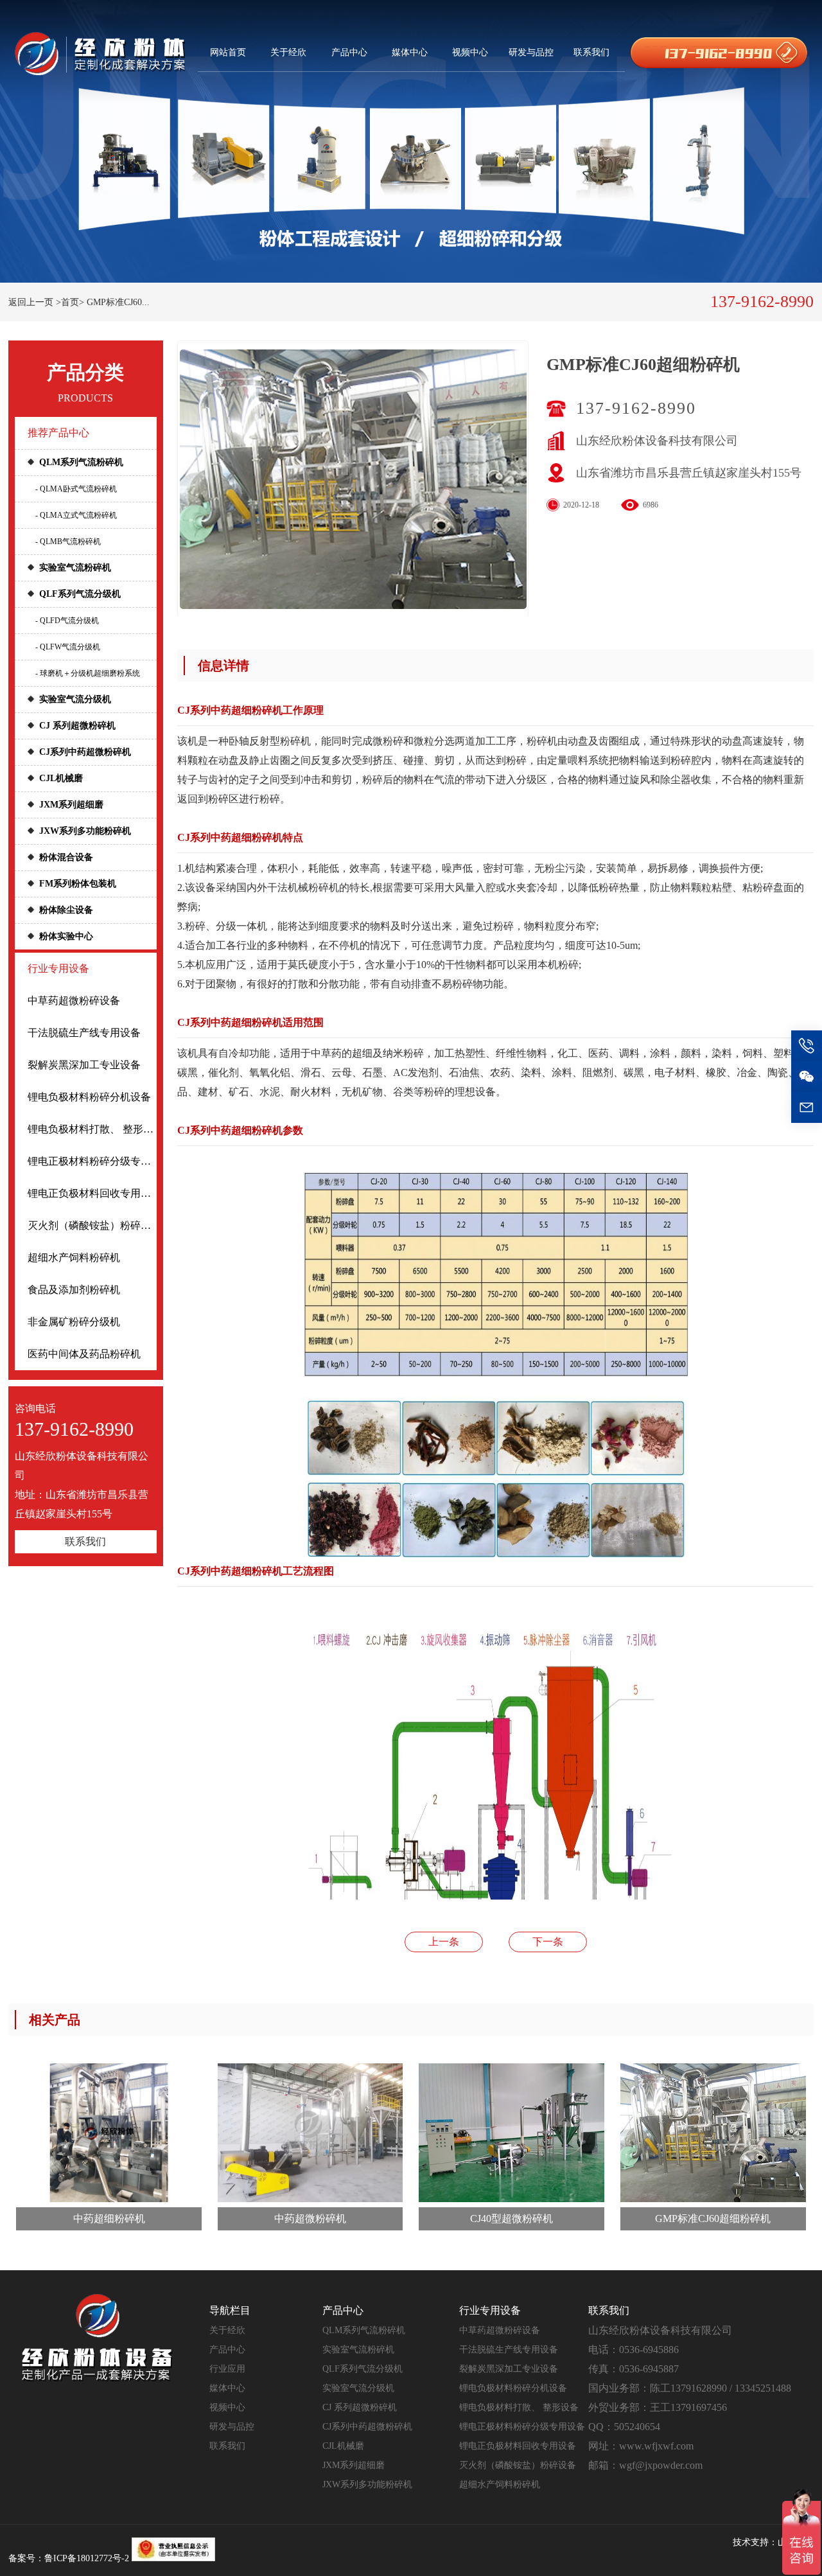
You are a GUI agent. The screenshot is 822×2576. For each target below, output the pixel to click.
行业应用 (227, 2369)
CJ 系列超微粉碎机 (77, 726)
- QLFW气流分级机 (68, 647)
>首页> (70, 302)
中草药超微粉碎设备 (74, 1001)
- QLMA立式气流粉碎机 (76, 515)
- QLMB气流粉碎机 (68, 542)
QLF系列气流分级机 (80, 594)
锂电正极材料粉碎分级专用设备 (92, 1161)
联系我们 (591, 52)
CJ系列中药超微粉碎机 (85, 752)
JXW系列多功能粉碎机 (85, 831)
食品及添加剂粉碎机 (74, 1290)
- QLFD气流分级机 (67, 621)
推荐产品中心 (58, 433)
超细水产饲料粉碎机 (74, 1257)
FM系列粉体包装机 (78, 884)
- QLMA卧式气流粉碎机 (76, 489)
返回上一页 (31, 302)
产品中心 (349, 52)
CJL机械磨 (61, 778)
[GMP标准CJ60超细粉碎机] (713, 2133)
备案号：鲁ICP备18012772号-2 (69, 2558)
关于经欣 (288, 52)
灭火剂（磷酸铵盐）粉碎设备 (92, 1225)
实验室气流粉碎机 (75, 568)
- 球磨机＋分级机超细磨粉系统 (88, 673)
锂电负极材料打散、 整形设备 (92, 1129)
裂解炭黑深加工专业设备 (84, 1065)
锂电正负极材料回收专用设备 (92, 1193)
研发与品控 (531, 52)
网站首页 (228, 52)
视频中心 (470, 52)
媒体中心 (410, 52)
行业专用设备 (58, 968)
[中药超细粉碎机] (109, 2133)
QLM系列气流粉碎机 (81, 462)
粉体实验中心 (66, 936)
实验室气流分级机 (75, 699)
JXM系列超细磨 (71, 805)
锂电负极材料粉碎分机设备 (89, 1097)
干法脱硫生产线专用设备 (84, 1033)
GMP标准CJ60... (118, 302)
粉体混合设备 (66, 857)
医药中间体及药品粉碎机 (84, 1354)
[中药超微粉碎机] (310, 2133)
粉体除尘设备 (66, 910)
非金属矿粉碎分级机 (74, 1322)
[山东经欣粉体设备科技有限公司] (100, 53)
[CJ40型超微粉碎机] (512, 2133)
